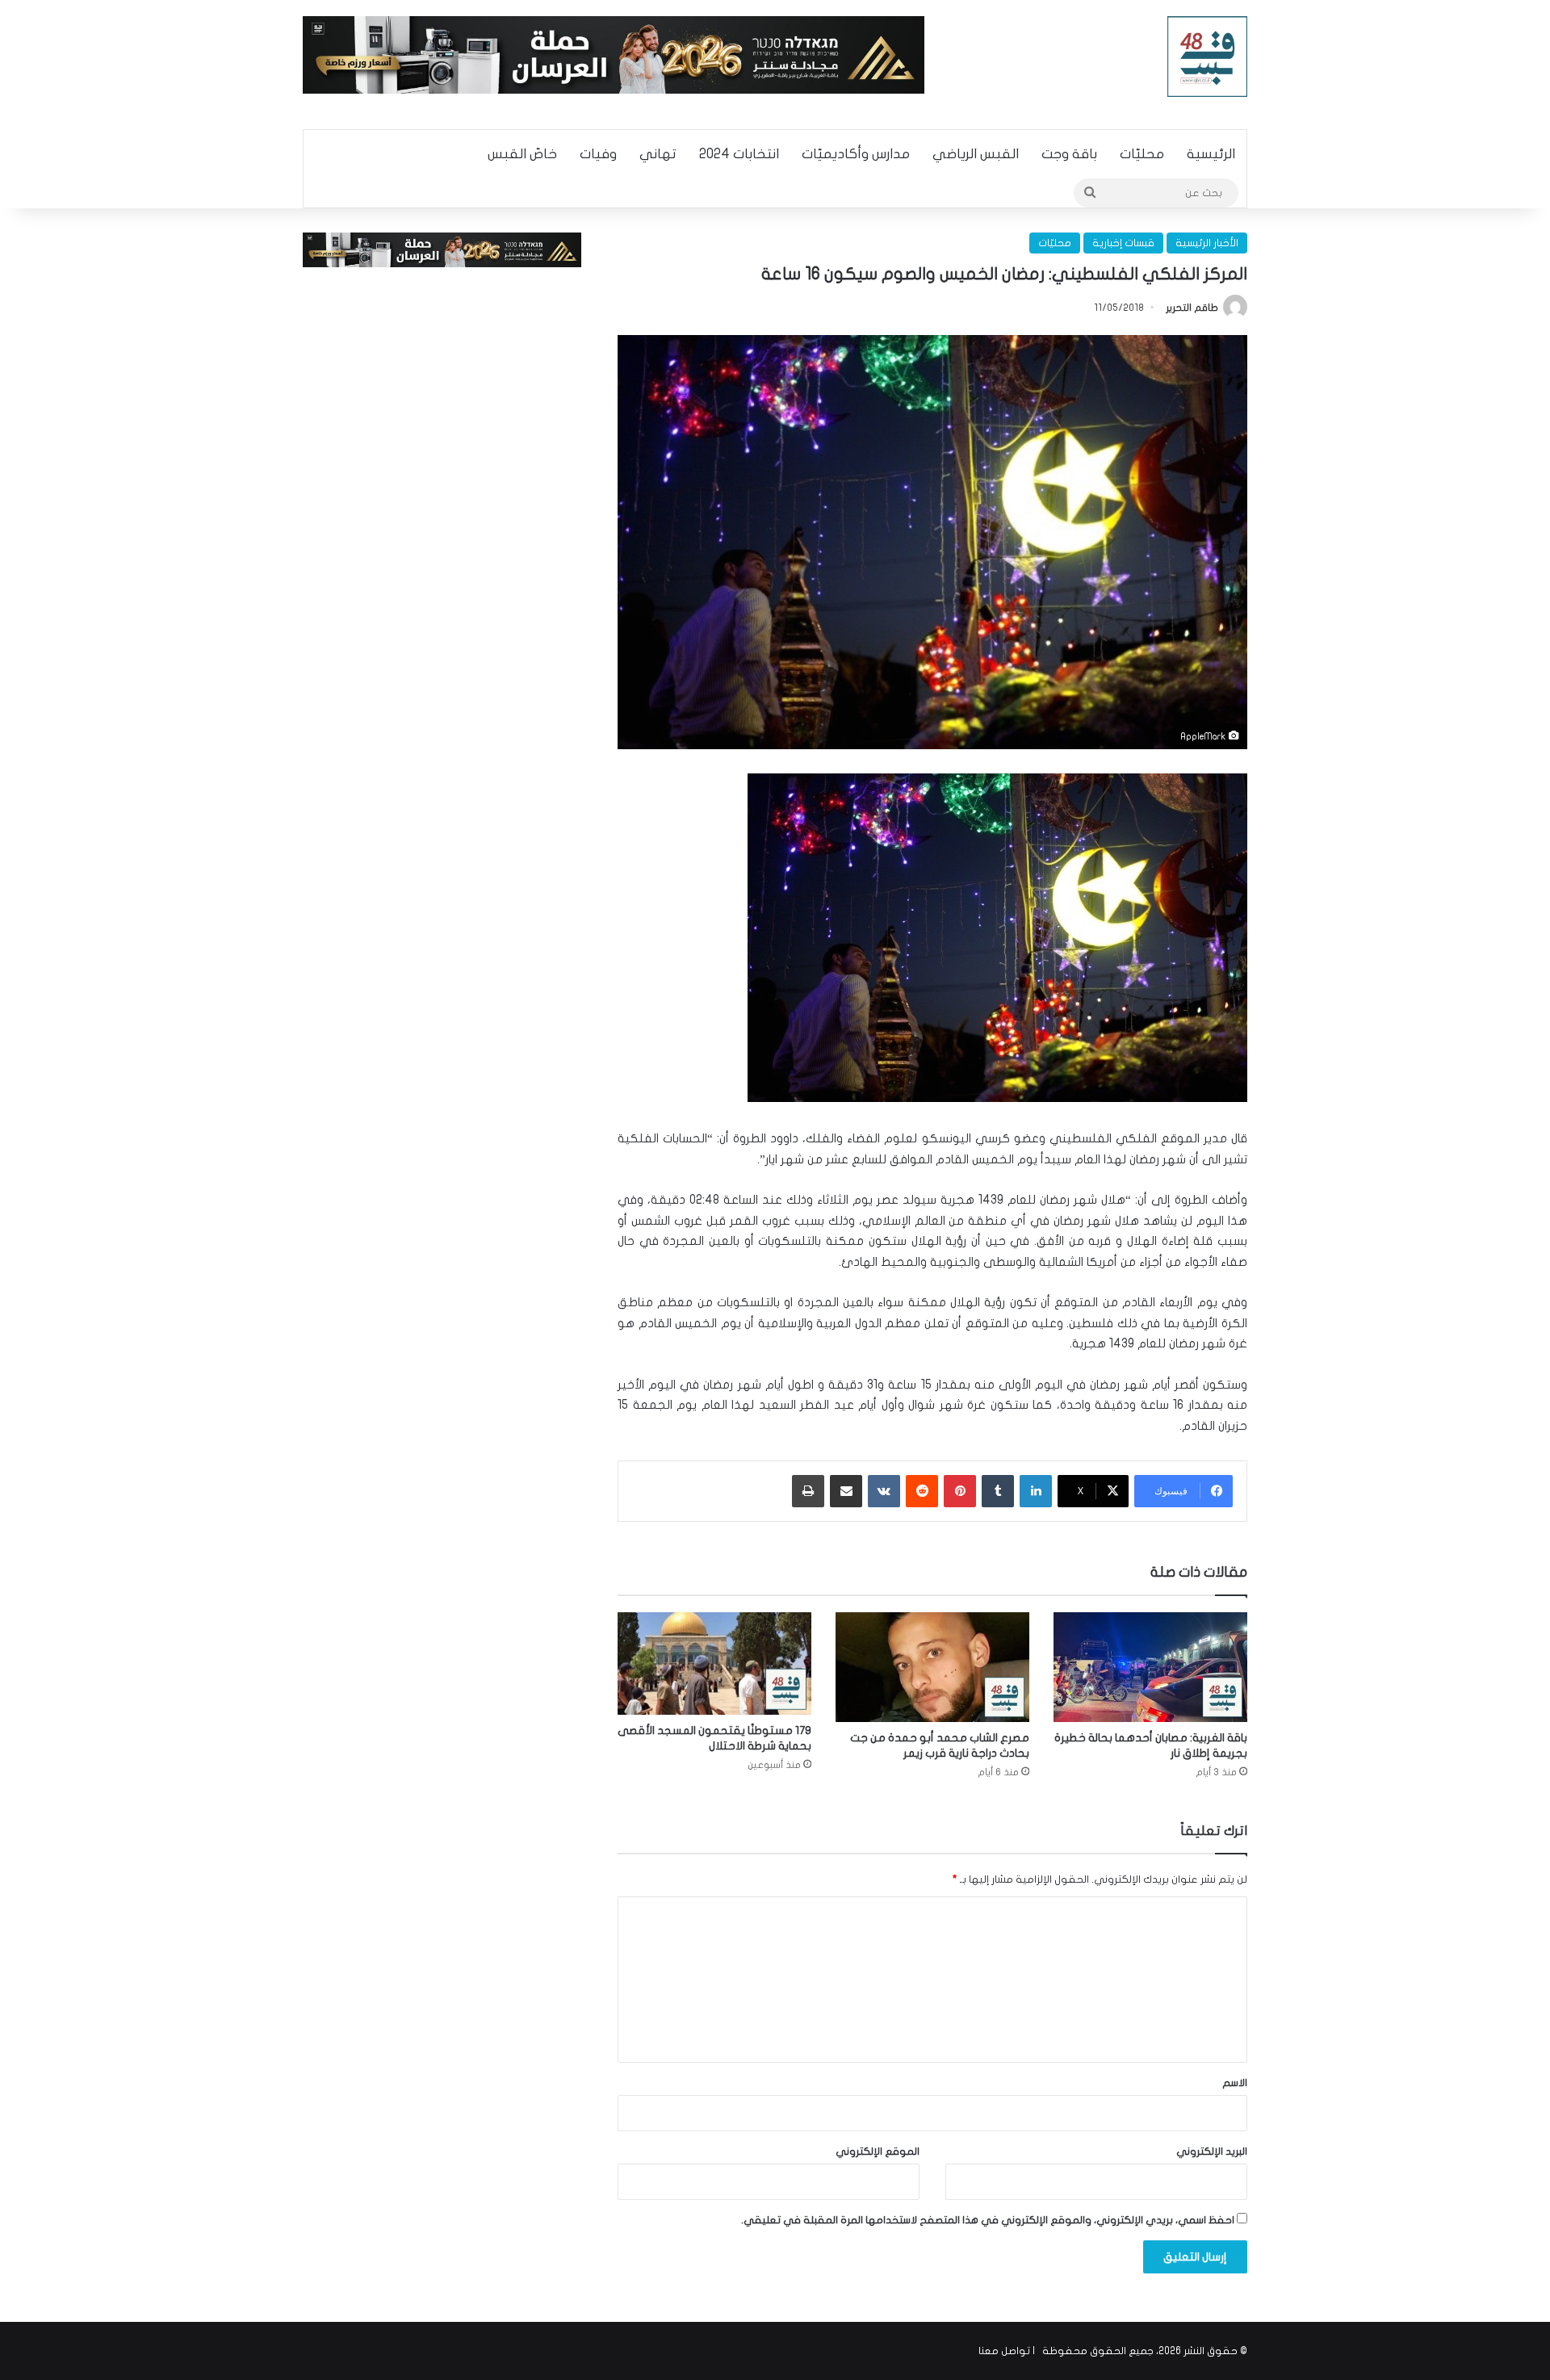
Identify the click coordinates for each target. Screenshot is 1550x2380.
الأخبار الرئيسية (1207, 243)
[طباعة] (808, 1491)
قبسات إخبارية (1123, 243)
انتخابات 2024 (739, 154)
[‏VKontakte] (884, 1491)
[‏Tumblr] (998, 1491)
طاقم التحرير (1192, 308)
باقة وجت (1069, 154)
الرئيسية (1211, 154)
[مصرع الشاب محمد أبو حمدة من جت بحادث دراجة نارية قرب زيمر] (932, 1667)
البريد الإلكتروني (1212, 2152)
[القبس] (1208, 57)
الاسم (1235, 2083)
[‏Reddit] (922, 1491)
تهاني (658, 154)
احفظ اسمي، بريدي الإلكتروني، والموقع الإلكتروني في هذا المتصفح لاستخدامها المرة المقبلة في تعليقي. (988, 2220)
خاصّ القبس (522, 154)
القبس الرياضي (976, 154)
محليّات (1142, 154)
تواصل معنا (1004, 2351)
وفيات (598, 154)
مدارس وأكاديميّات (856, 154)
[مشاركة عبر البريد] (846, 1491)
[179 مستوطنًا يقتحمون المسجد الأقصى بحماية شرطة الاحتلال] (714, 1663)
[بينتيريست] (960, 1491)
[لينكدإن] (1036, 1491)
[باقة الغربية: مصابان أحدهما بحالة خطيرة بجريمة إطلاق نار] (1150, 1667)
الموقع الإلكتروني (878, 2152)
